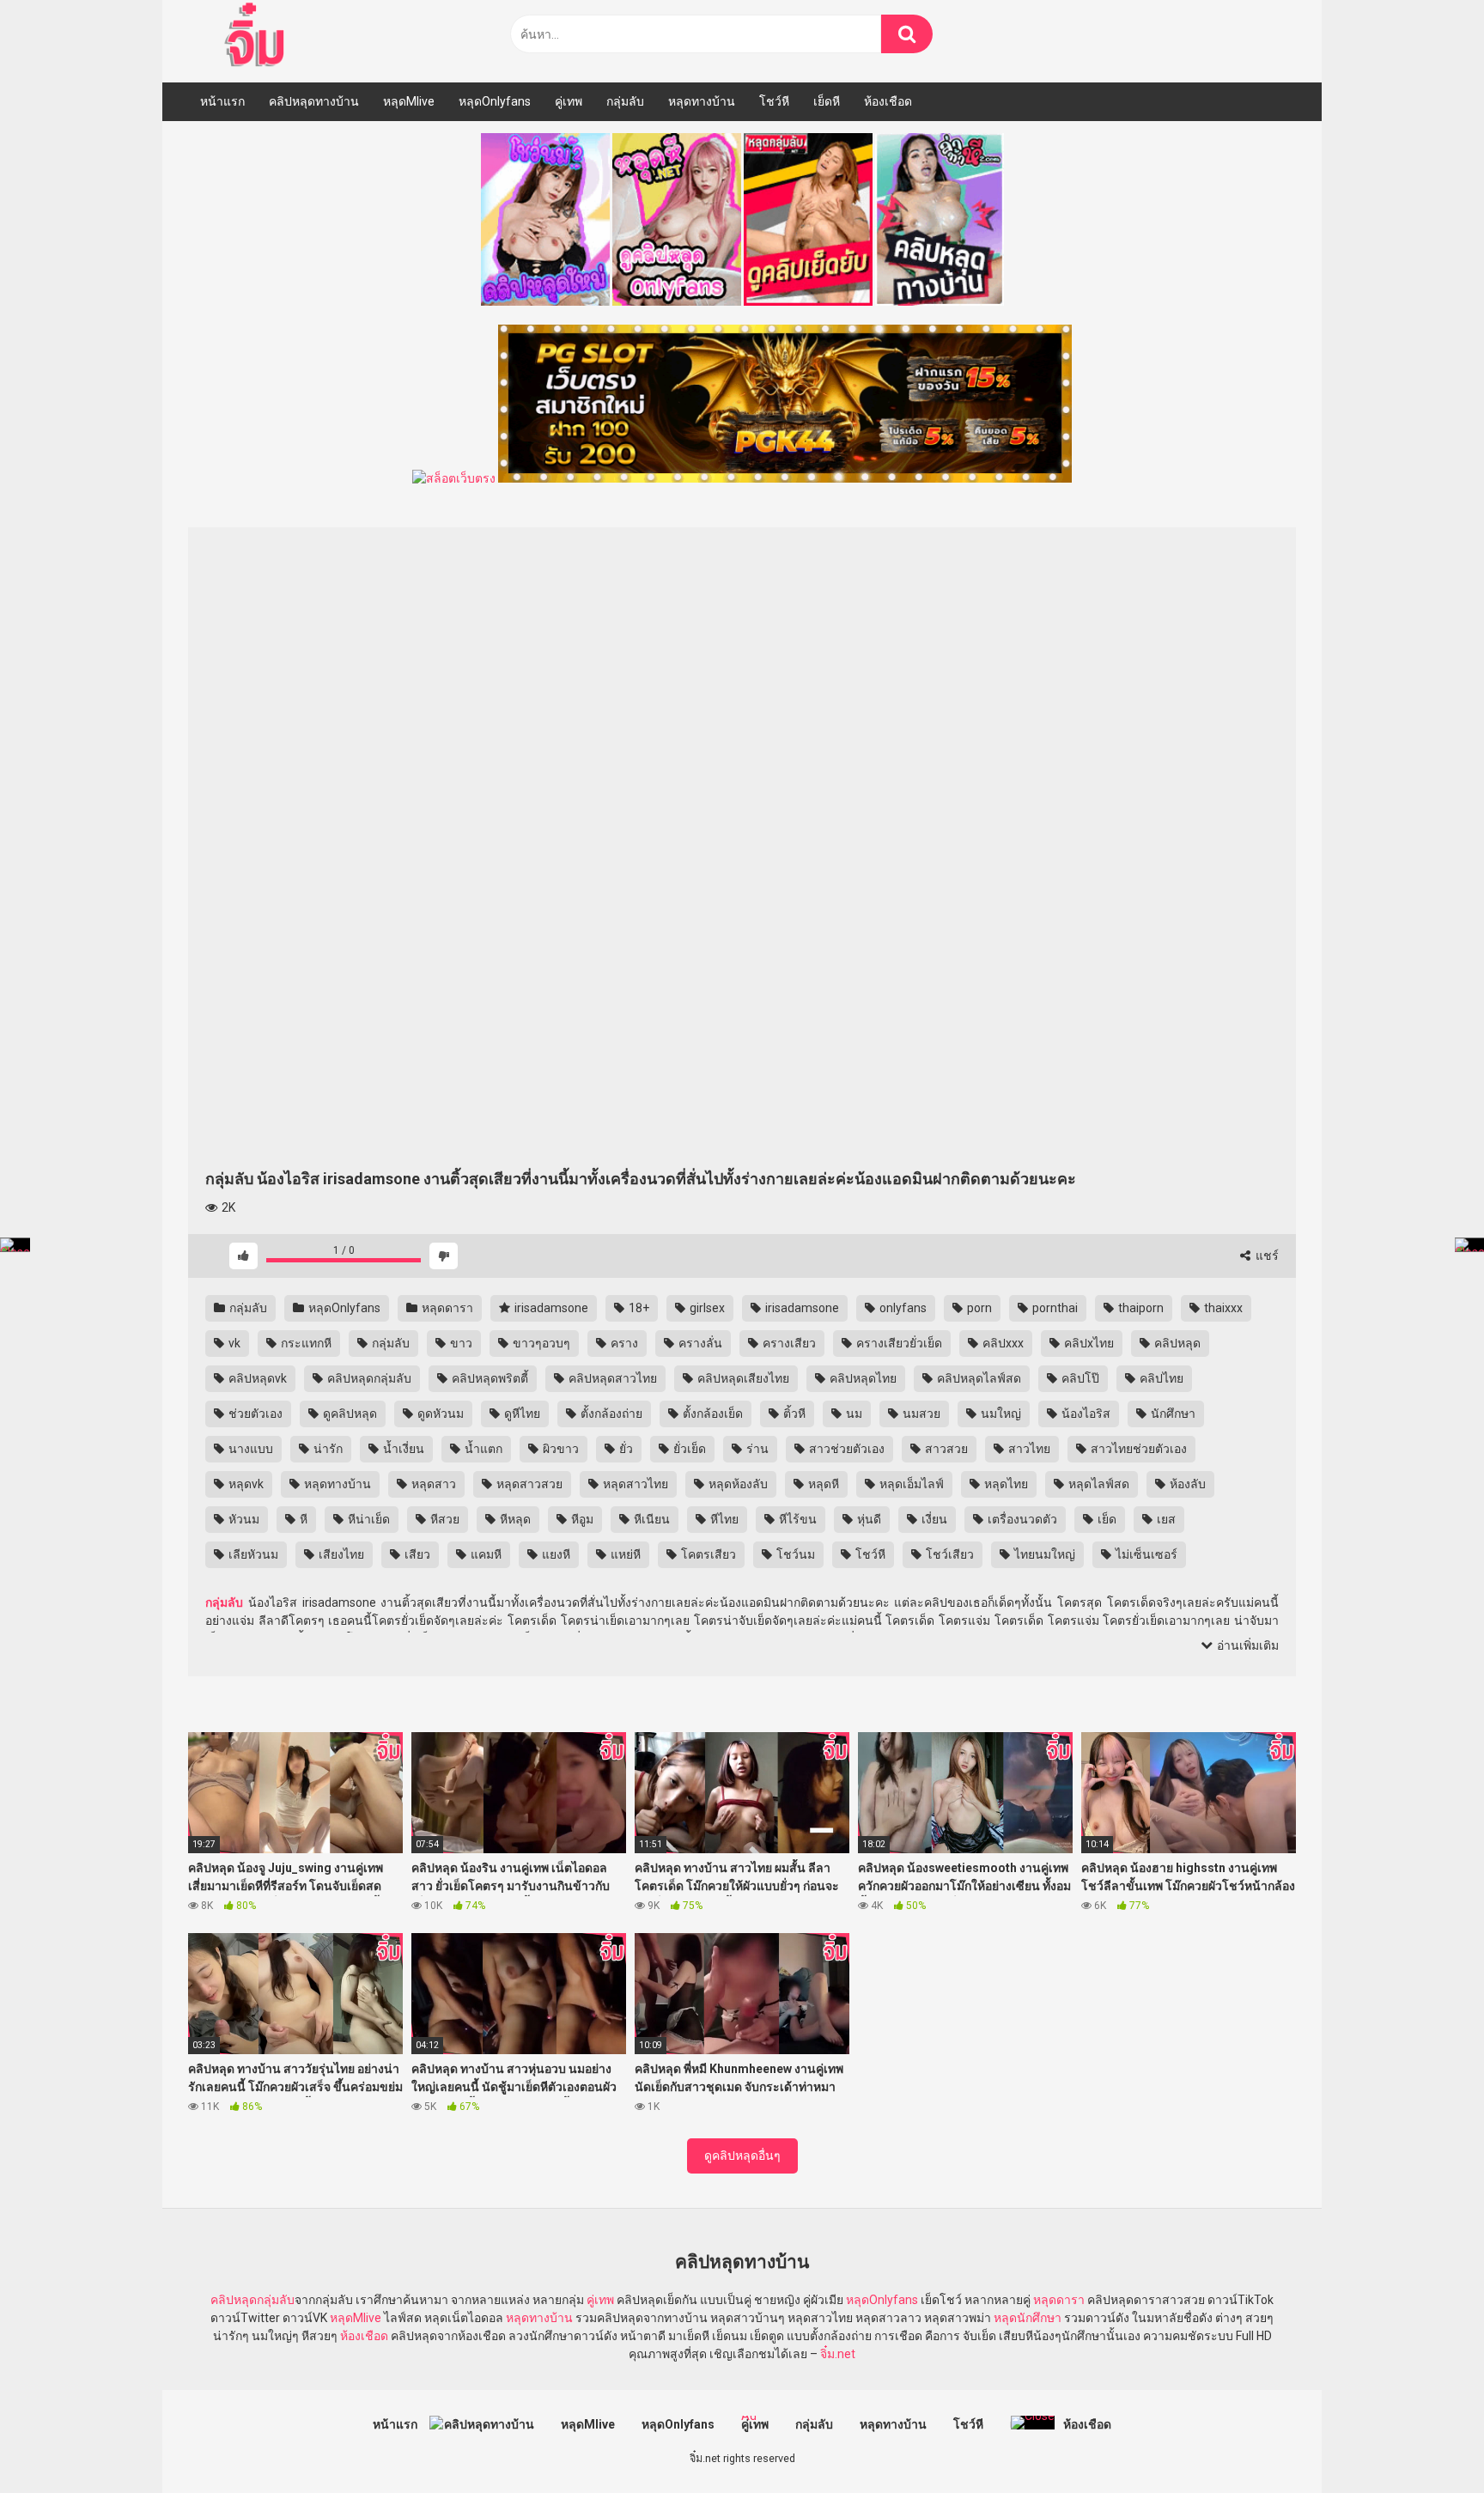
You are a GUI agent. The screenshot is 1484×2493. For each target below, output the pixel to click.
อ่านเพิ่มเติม (1247, 1645)
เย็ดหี (827, 101)
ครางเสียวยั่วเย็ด (898, 1343)
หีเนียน (651, 1519)
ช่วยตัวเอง (254, 1414)
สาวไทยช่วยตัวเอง (1137, 1449)
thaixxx (1222, 1308)
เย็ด (1106, 1519)
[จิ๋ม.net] (257, 37)
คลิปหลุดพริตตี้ (489, 1378)
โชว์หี (774, 101)
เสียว (416, 1554)
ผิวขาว (560, 1449)
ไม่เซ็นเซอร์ (1145, 1554)
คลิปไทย (1160, 1378)
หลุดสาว (432, 1484)
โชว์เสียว (949, 1554)
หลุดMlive (409, 101)
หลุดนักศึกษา (1028, 2318)
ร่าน (756, 1449)
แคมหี (485, 1554)
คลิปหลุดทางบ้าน (314, 101)
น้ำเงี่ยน (402, 1449)
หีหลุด (514, 1519)
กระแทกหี (305, 1343)
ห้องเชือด (888, 101)
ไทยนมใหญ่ (1043, 1554)
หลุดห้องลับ (737, 1484)
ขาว (460, 1343)
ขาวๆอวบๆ (540, 1343)
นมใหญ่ (1000, 1414)
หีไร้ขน (797, 1519)
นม (853, 1414)
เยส (1165, 1519)
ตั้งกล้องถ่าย (610, 1414)
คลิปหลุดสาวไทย (611, 1378)
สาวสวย (945, 1449)
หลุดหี (822, 1484)
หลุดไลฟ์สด (1098, 1484)
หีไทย (723, 1519)
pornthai (1054, 1308)
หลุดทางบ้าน (702, 101)
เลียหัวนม (252, 1554)
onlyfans (902, 1308)
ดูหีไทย (521, 1414)
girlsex (706, 1308)
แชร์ (1266, 1256)
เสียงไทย (340, 1554)
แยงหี (555, 1554)
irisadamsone (550, 1308)
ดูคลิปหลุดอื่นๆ (742, 2156)
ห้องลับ (1186, 1484)
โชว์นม (794, 1554)
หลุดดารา (446, 1308)
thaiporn (1140, 1308)
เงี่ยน (933, 1519)
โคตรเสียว (707, 1554)
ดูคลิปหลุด (349, 1414)
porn (978, 1308)
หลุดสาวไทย (634, 1484)
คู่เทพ (569, 101)
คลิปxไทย (1088, 1343)
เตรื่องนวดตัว (1021, 1519)
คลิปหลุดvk (256, 1378)
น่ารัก (327, 1449)
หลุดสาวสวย (528, 1484)
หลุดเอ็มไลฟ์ (910, 1484)
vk (233, 1343)
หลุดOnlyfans (495, 101)
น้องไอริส (1085, 1414)
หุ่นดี (868, 1519)
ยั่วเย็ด (688, 1449)
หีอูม (581, 1519)
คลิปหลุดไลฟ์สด (978, 1378)
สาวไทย (1028, 1449)
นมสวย (920, 1414)
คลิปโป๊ (1079, 1378)
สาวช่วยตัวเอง (845, 1449)
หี (302, 1519)
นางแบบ (249, 1449)
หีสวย (444, 1519)
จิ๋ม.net (838, 2354)
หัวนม (243, 1519)
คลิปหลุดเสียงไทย (742, 1378)
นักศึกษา (1172, 1414)
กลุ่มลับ (625, 101)
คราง (623, 1343)
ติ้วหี (793, 1414)
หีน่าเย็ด (368, 1519)
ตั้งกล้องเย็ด (712, 1414)
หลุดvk (245, 1484)
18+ (638, 1308)
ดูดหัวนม (439, 1414)
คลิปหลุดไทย (862, 1378)
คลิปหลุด (1176, 1343)
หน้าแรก (222, 101)
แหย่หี (624, 1554)
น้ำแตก (482, 1449)
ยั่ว (625, 1449)
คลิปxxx (1002, 1343)
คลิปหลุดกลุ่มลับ (368, 1378)
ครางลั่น (699, 1343)
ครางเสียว (788, 1343)
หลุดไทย (1005, 1484)
